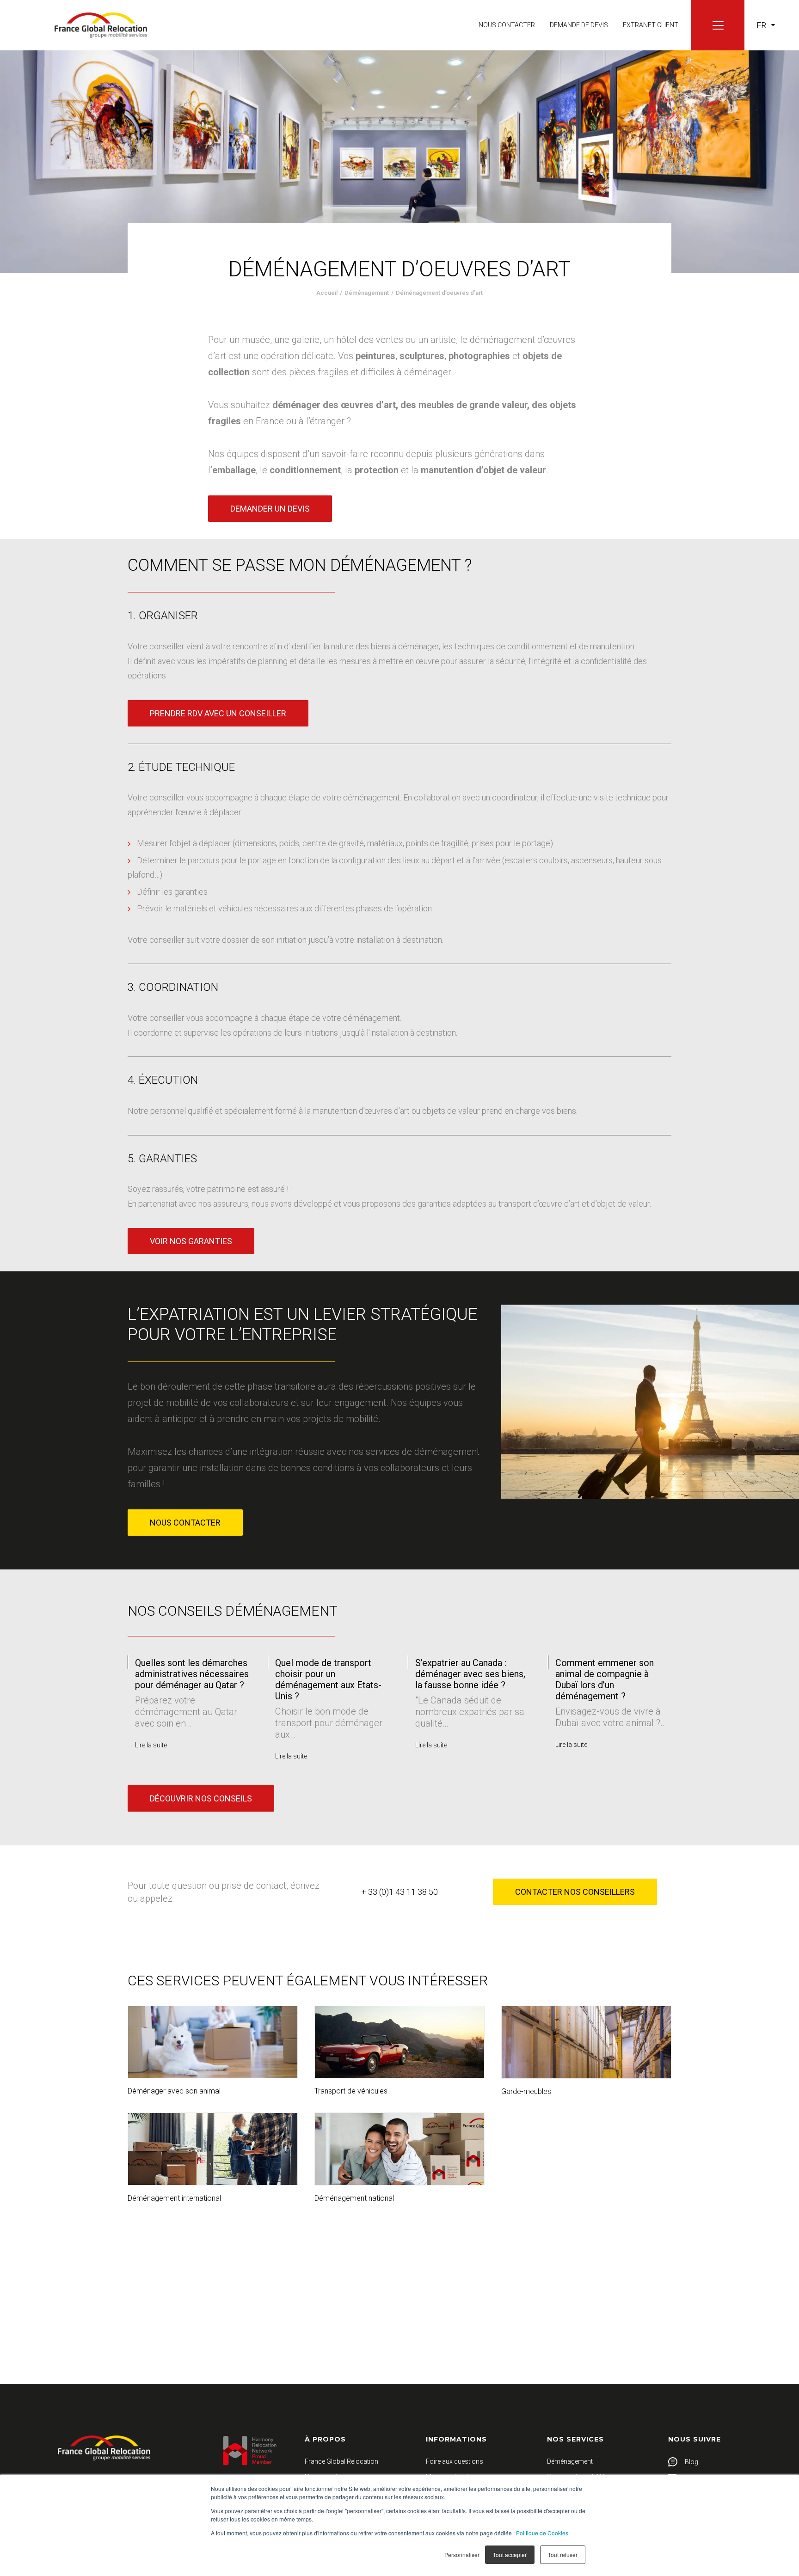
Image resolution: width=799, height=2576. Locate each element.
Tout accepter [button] (510, 2555)
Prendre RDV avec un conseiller (218, 713)
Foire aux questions (455, 2461)
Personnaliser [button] (462, 2555)
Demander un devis (270, 509)
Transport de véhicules (351, 2091)
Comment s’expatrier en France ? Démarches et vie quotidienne (610, 1674)
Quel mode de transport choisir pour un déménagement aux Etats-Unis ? (188, 1679)
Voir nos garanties (191, 1241)
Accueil (327, 293)
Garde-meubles (526, 2091)
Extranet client (651, 25)
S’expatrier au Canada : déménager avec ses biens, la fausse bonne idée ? (330, 1674)
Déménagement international (174, 2198)
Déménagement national (354, 2198)
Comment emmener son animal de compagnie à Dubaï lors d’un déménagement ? (464, 1679)
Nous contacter (507, 25)
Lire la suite (151, 1756)
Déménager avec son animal (174, 2091)
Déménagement (367, 293)
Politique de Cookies (542, 2533)
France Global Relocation (341, 2461)
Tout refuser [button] (563, 2555)
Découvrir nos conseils (201, 1798)
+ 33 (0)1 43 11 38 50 (399, 1892)
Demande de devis (579, 25)
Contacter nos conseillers (575, 1892)
